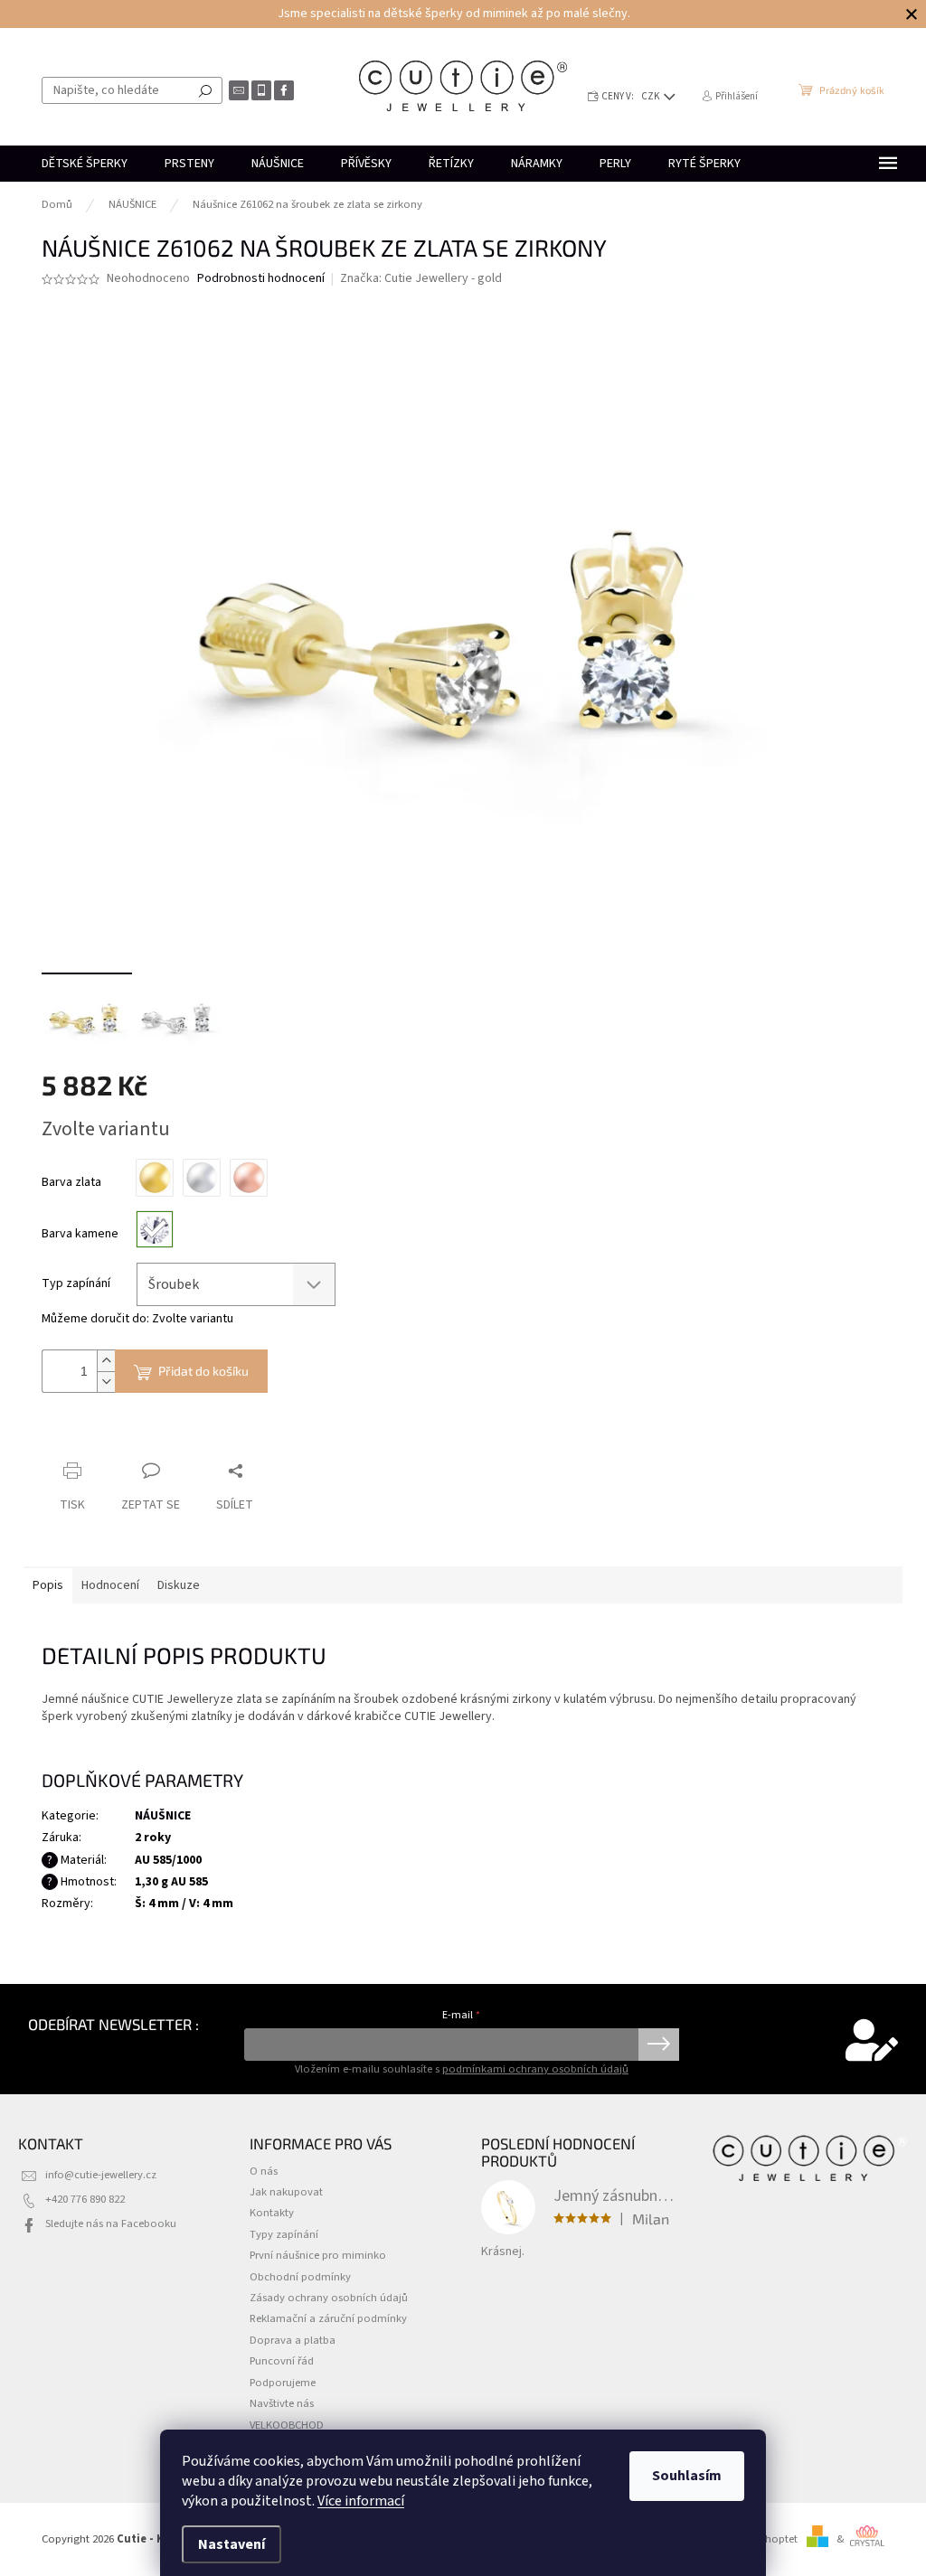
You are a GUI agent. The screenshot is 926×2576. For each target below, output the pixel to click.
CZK (652, 96)
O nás (264, 2171)
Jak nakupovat (286, 2192)
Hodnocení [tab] (110, 1585)
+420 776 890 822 (85, 2199)
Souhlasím (687, 2476)
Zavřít (137, 1436)
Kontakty (272, 2213)
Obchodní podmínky (300, 2277)
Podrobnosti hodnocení (261, 279)
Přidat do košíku (203, 1371)
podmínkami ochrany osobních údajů (535, 2069)
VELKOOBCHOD (287, 2425)
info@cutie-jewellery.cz (101, 2175)
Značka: (421, 278)
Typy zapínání (284, 2234)
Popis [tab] (48, 1585)
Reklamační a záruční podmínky (328, 2318)
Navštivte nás (282, 2403)
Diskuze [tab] (179, 1585)
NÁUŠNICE (163, 1816)
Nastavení (231, 2544)
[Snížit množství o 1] (106, 1382)
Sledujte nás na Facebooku (111, 2223)
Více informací (361, 2501)
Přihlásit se (659, 2045)
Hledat (205, 90)
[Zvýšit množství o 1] (106, 1361)
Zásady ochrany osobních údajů (329, 2298)
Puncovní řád (282, 2361)
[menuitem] (85, 164)
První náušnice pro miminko (318, 2255)
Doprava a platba (293, 2340)
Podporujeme (283, 2383)
